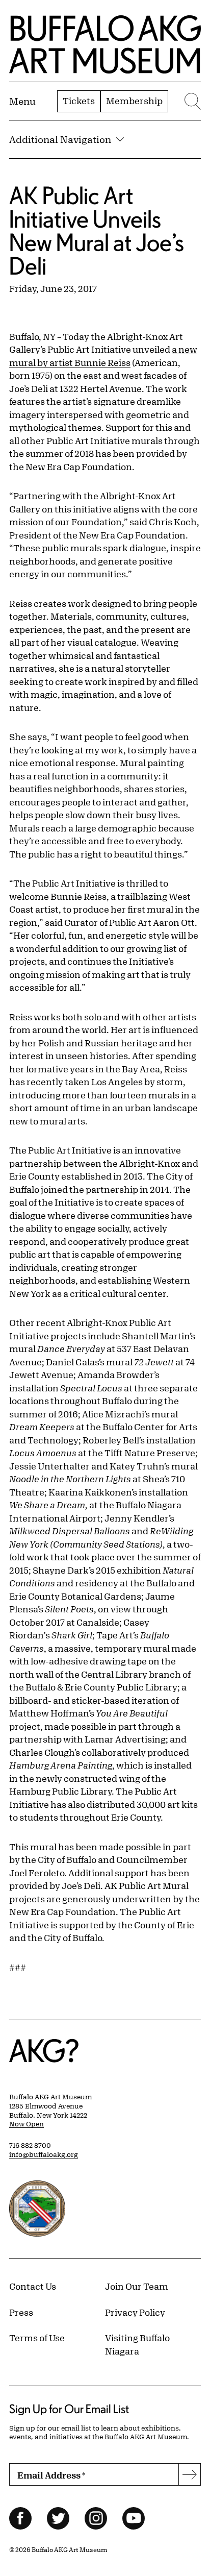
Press (21, 2312)
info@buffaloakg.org (44, 2154)
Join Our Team (137, 2286)
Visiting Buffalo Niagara (137, 2344)
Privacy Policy (135, 2312)
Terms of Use (37, 2338)
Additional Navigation (60, 139)
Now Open (27, 2124)
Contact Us (33, 2286)
